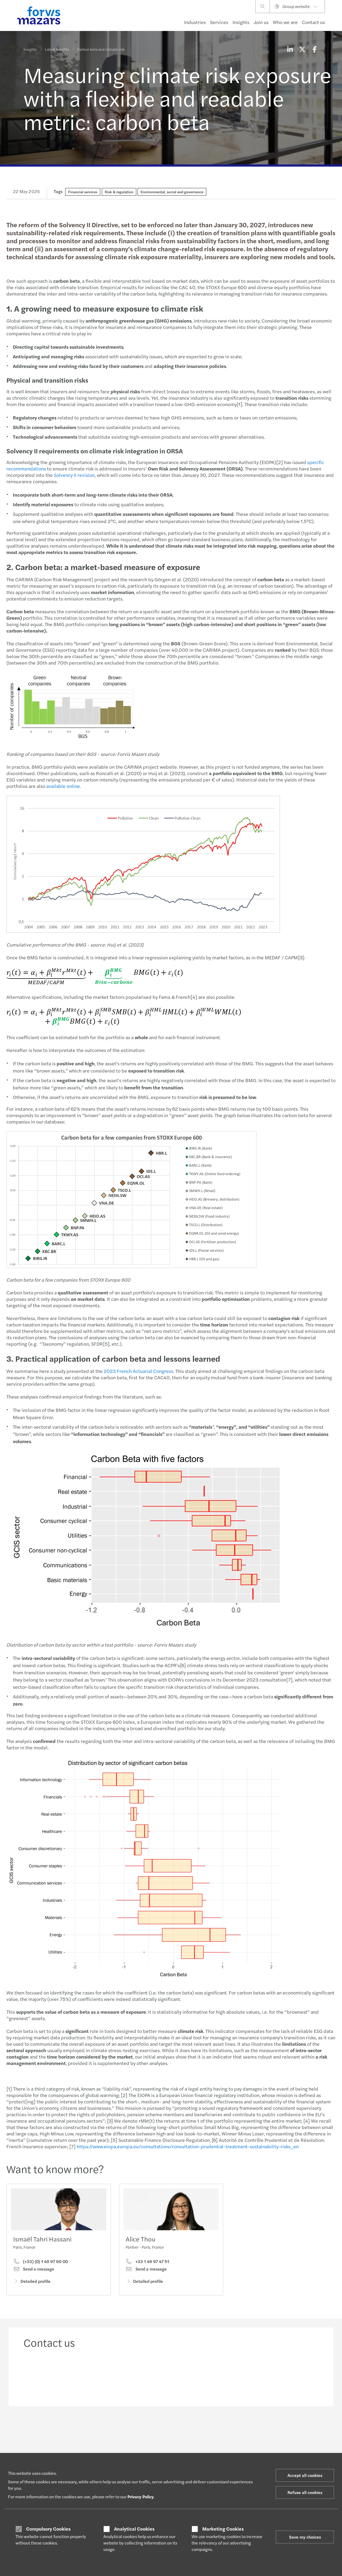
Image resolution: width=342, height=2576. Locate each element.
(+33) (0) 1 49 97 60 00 (45, 2261)
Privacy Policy (141, 2497)
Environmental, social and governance (172, 192)
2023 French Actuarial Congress (138, 1371)
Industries (195, 22)
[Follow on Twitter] (183, 2429)
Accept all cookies (305, 2475)
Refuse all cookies (305, 2492)
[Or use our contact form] (285, 2375)
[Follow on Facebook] (209, 2429)
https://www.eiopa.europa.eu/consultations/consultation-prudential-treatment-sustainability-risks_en (188, 2146)
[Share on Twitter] (302, 49)
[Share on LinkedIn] (290, 49)
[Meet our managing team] (133, 2375)
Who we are (285, 22)
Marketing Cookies (223, 2529)
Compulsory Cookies (48, 2529)
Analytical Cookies (134, 2529)
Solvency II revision (74, 475)
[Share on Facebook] (314, 49)
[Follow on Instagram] (196, 2429)
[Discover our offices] (209, 2375)
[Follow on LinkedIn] (171, 2429)
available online (63, 786)
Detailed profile (36, 2281)
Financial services (83, 192)
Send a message (38, 2269)
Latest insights (57, 49)
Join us (261, 22)
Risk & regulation (119, 192)
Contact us (313, 22)
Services (219, 22)
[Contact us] (57, 2375)
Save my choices (305, 2537)
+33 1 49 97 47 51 (152, 2261)
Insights (241, 22)
